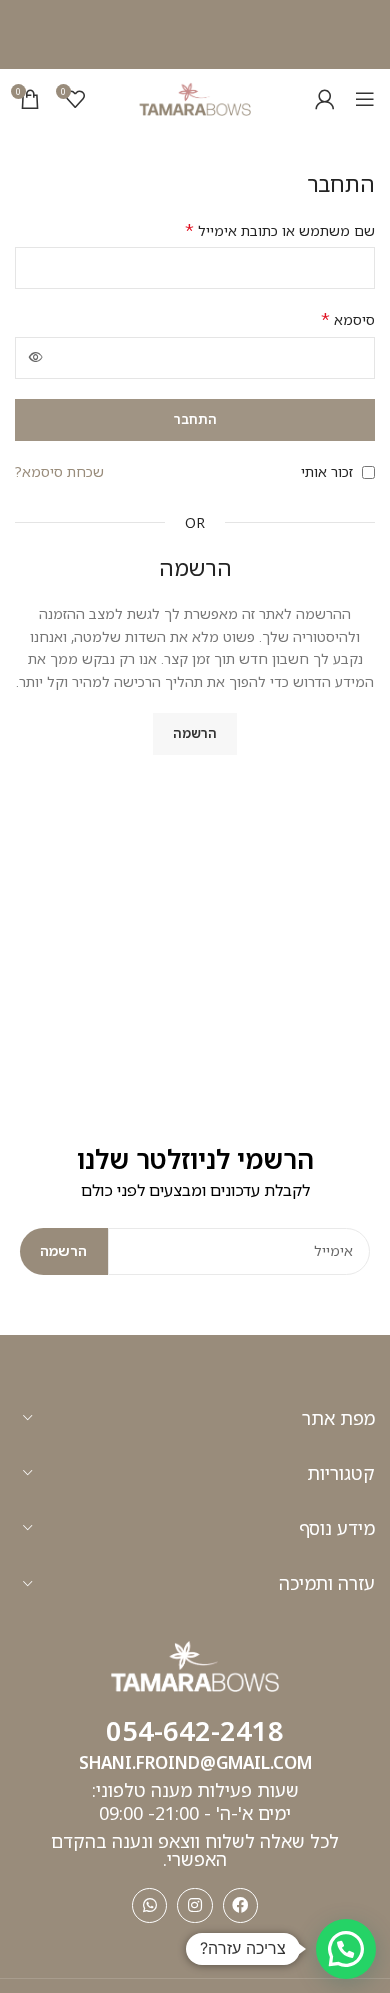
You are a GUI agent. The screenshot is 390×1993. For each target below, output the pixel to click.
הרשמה (195, 733)
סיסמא (348, 319)
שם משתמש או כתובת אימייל (280, 230)
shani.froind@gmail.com (195, 1762)
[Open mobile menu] (365, 99)
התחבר (195, 419)
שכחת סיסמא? (59, 471)
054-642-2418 (195, 1730)
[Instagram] (194, 1905)
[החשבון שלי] (325, 99)
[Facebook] (240, 1905)
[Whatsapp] (149, 1905)
